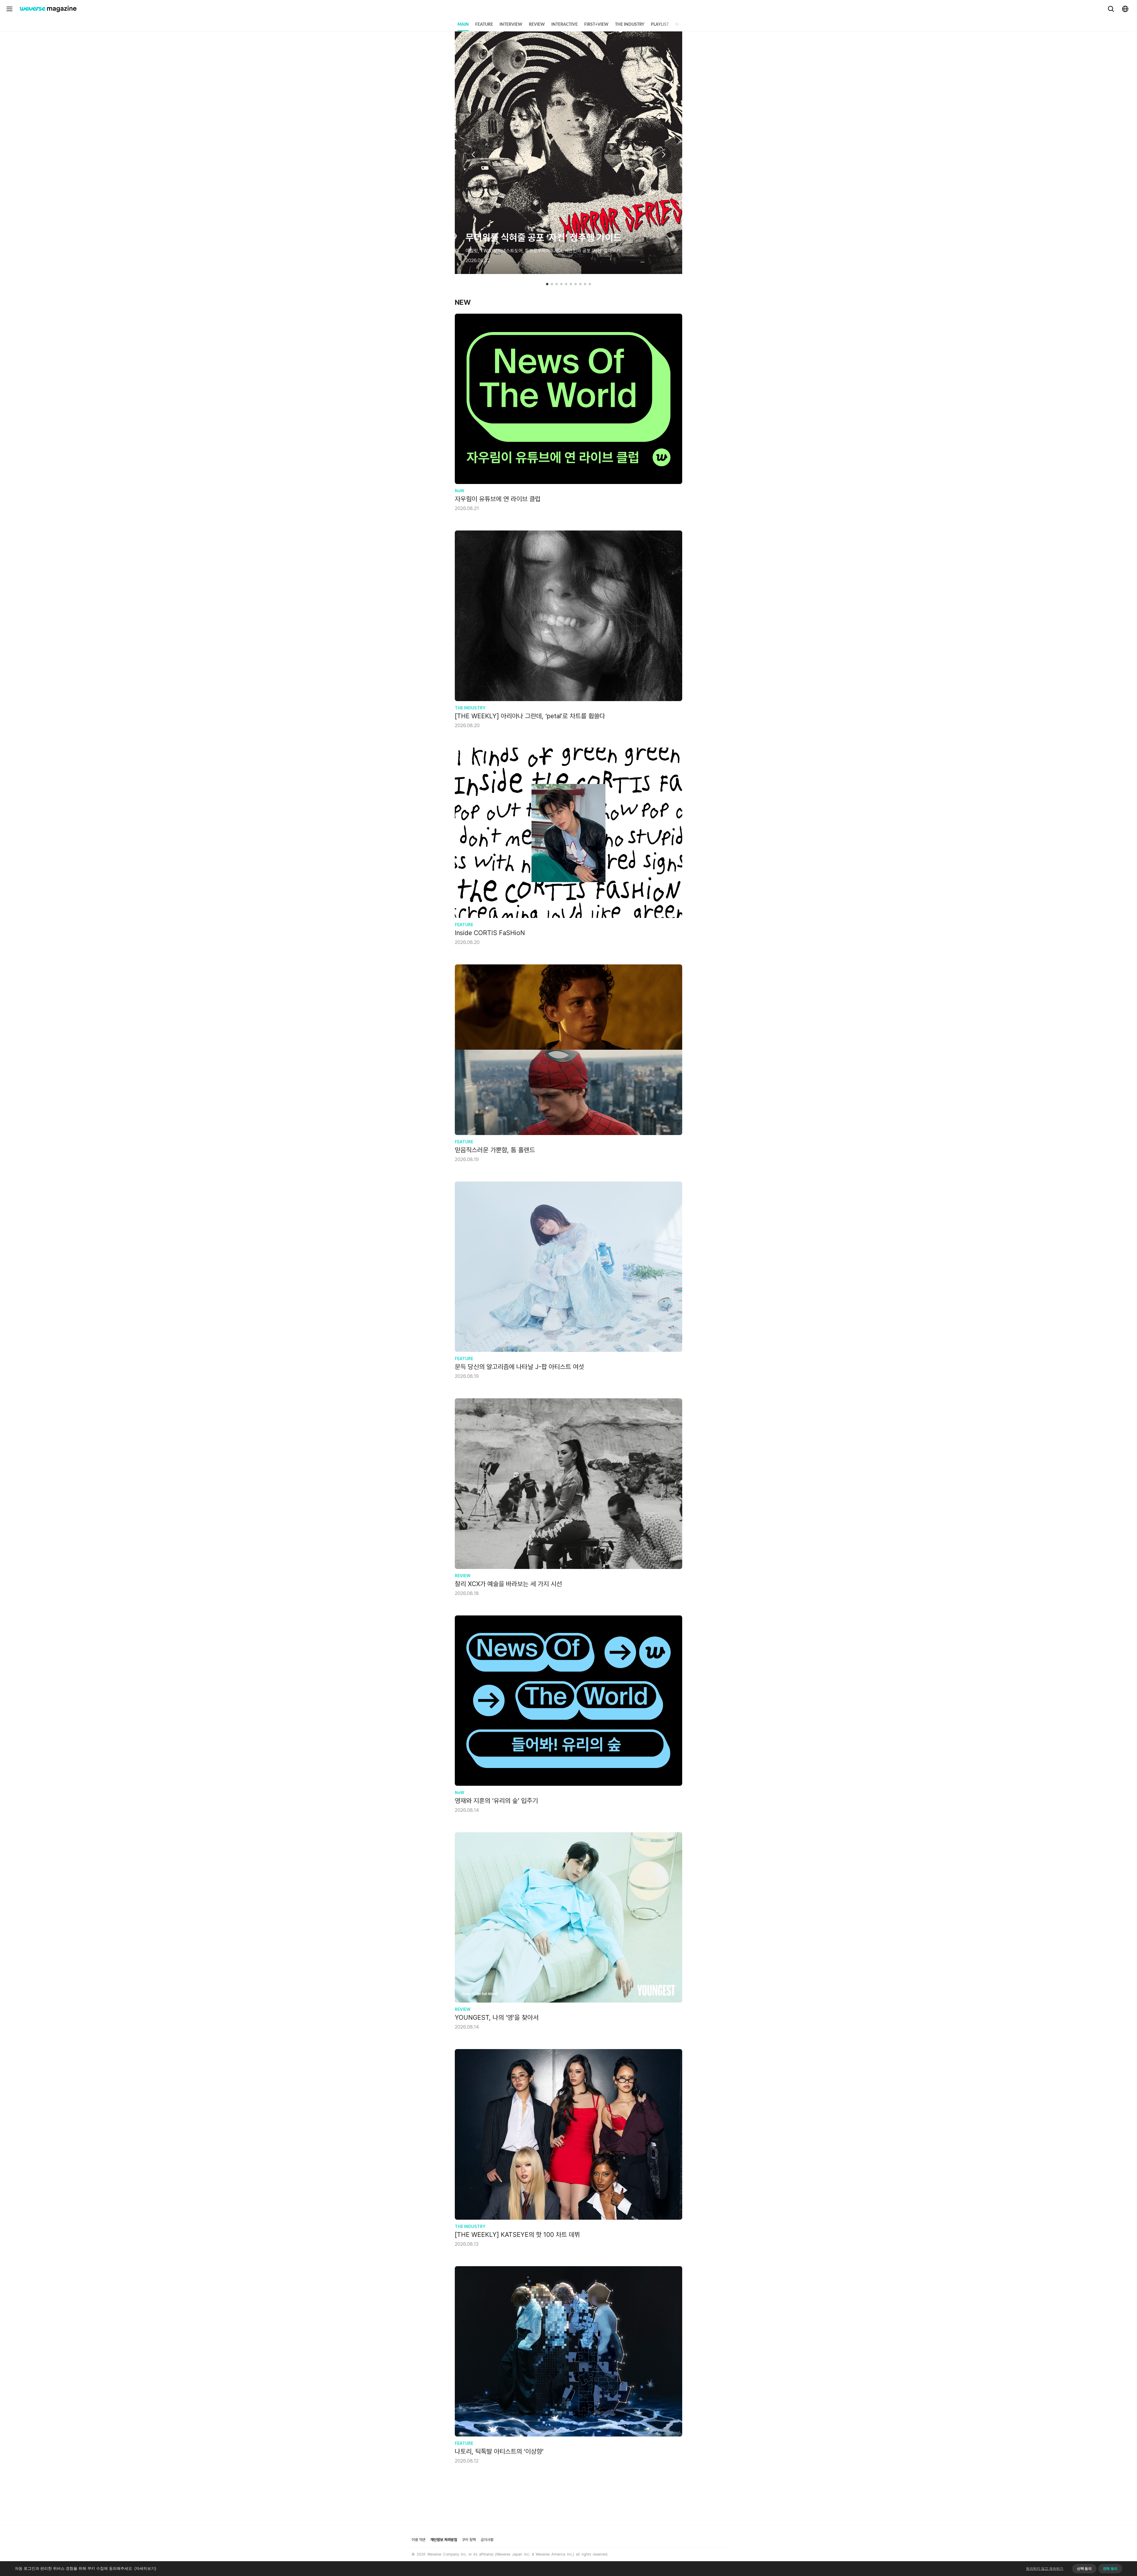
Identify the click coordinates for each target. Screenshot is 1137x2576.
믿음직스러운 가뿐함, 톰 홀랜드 (495, 1150)
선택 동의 (1084, 2569)
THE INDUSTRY (630, 25)
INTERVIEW (511, 25)
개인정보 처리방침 (444, 2540)
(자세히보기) (145, 2568)
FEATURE (484, 25)
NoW (680, 25)
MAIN (463, 25)
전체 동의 (1110, 2569)
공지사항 (487, 2540)
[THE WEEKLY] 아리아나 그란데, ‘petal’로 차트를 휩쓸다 (530, 716)
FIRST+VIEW (596, 25)
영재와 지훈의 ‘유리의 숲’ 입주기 (496, 1801)
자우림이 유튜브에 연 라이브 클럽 (498, 499)
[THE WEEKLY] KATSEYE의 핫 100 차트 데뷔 (517, 2234)
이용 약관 (419, 2540)
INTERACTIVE (565, 25)
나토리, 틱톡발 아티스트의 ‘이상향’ (499, 2451)
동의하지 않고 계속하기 (1045, 2569)
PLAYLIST (660, 25)
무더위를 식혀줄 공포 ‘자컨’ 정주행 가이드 (543, 238)
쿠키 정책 (469, 2540)
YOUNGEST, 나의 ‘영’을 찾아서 (497, 2017)
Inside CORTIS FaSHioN (490, 933)
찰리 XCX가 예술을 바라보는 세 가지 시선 (508, 1584)
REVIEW (537, 25)
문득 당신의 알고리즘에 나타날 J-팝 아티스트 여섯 (519, 1367)
